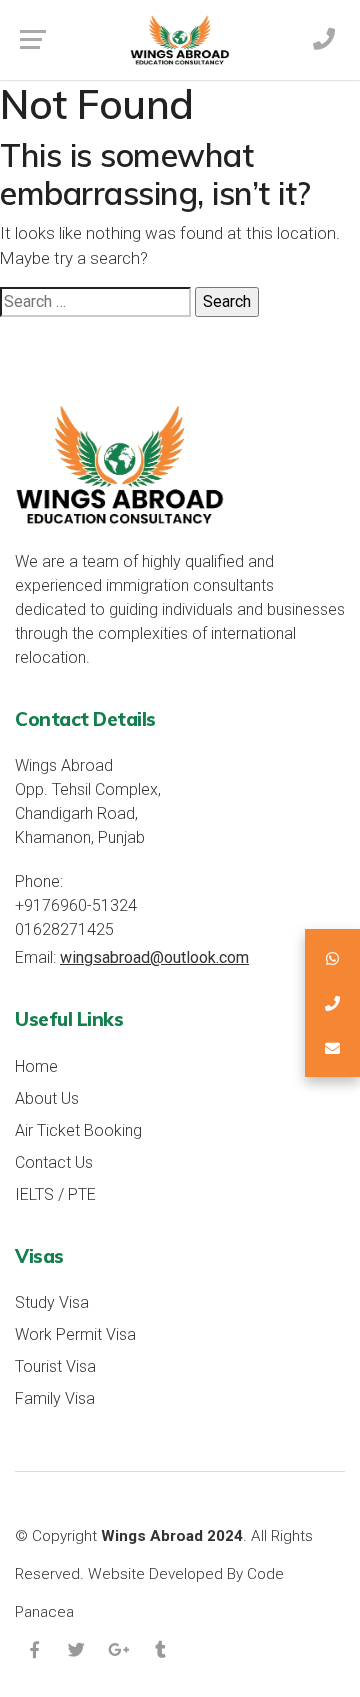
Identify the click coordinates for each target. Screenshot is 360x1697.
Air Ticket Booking (78, 1130)
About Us (47, 1098)
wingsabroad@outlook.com (154, 957)
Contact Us (54, 1162)
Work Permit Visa (75, 1334)
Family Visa (55, 1398)
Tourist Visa (55, 1366)
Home (36, 1066)
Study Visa (52, 1302)
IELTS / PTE (55, 1194)
